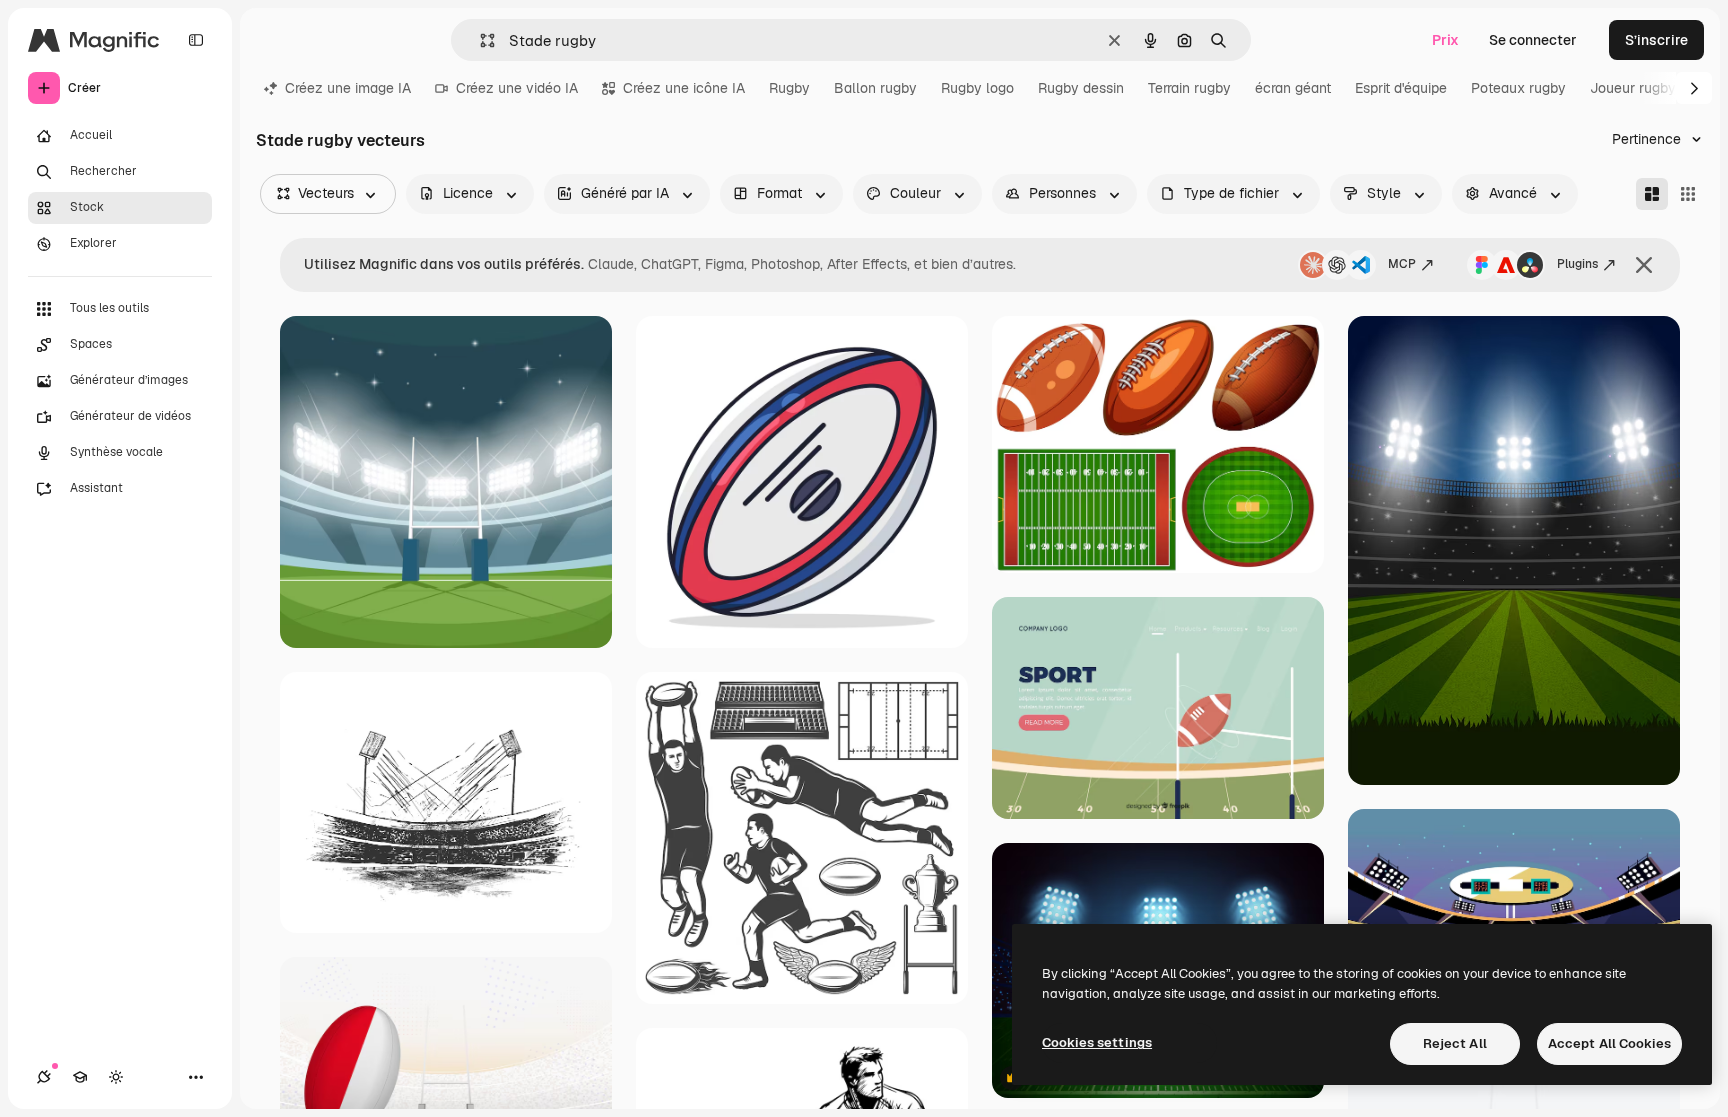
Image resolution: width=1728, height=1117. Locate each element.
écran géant (1293, 88)
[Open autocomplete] (479, 40)
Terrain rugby (1189, 88)
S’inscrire (1656, 40)
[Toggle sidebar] (196, 40)
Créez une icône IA (684, 88)
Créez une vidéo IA (517, 88)
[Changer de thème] (116, 1077)
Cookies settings (1097, 1042)
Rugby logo (977, 88)
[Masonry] (1652, 194)
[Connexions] (44, 1077)
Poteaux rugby (1518, 88)
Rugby (789, 88)
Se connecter (1533, 40)
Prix (1445, 40)
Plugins (1577, 264)
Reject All (1455, 1043)
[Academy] (80, 1077)
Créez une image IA (348, 88)
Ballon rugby (875, 88)
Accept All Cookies (1609, 1043)
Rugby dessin (1081, 88)
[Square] (1688, 194)
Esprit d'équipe (1401, 88)
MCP (1402, 264)
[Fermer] (1644, 265)
